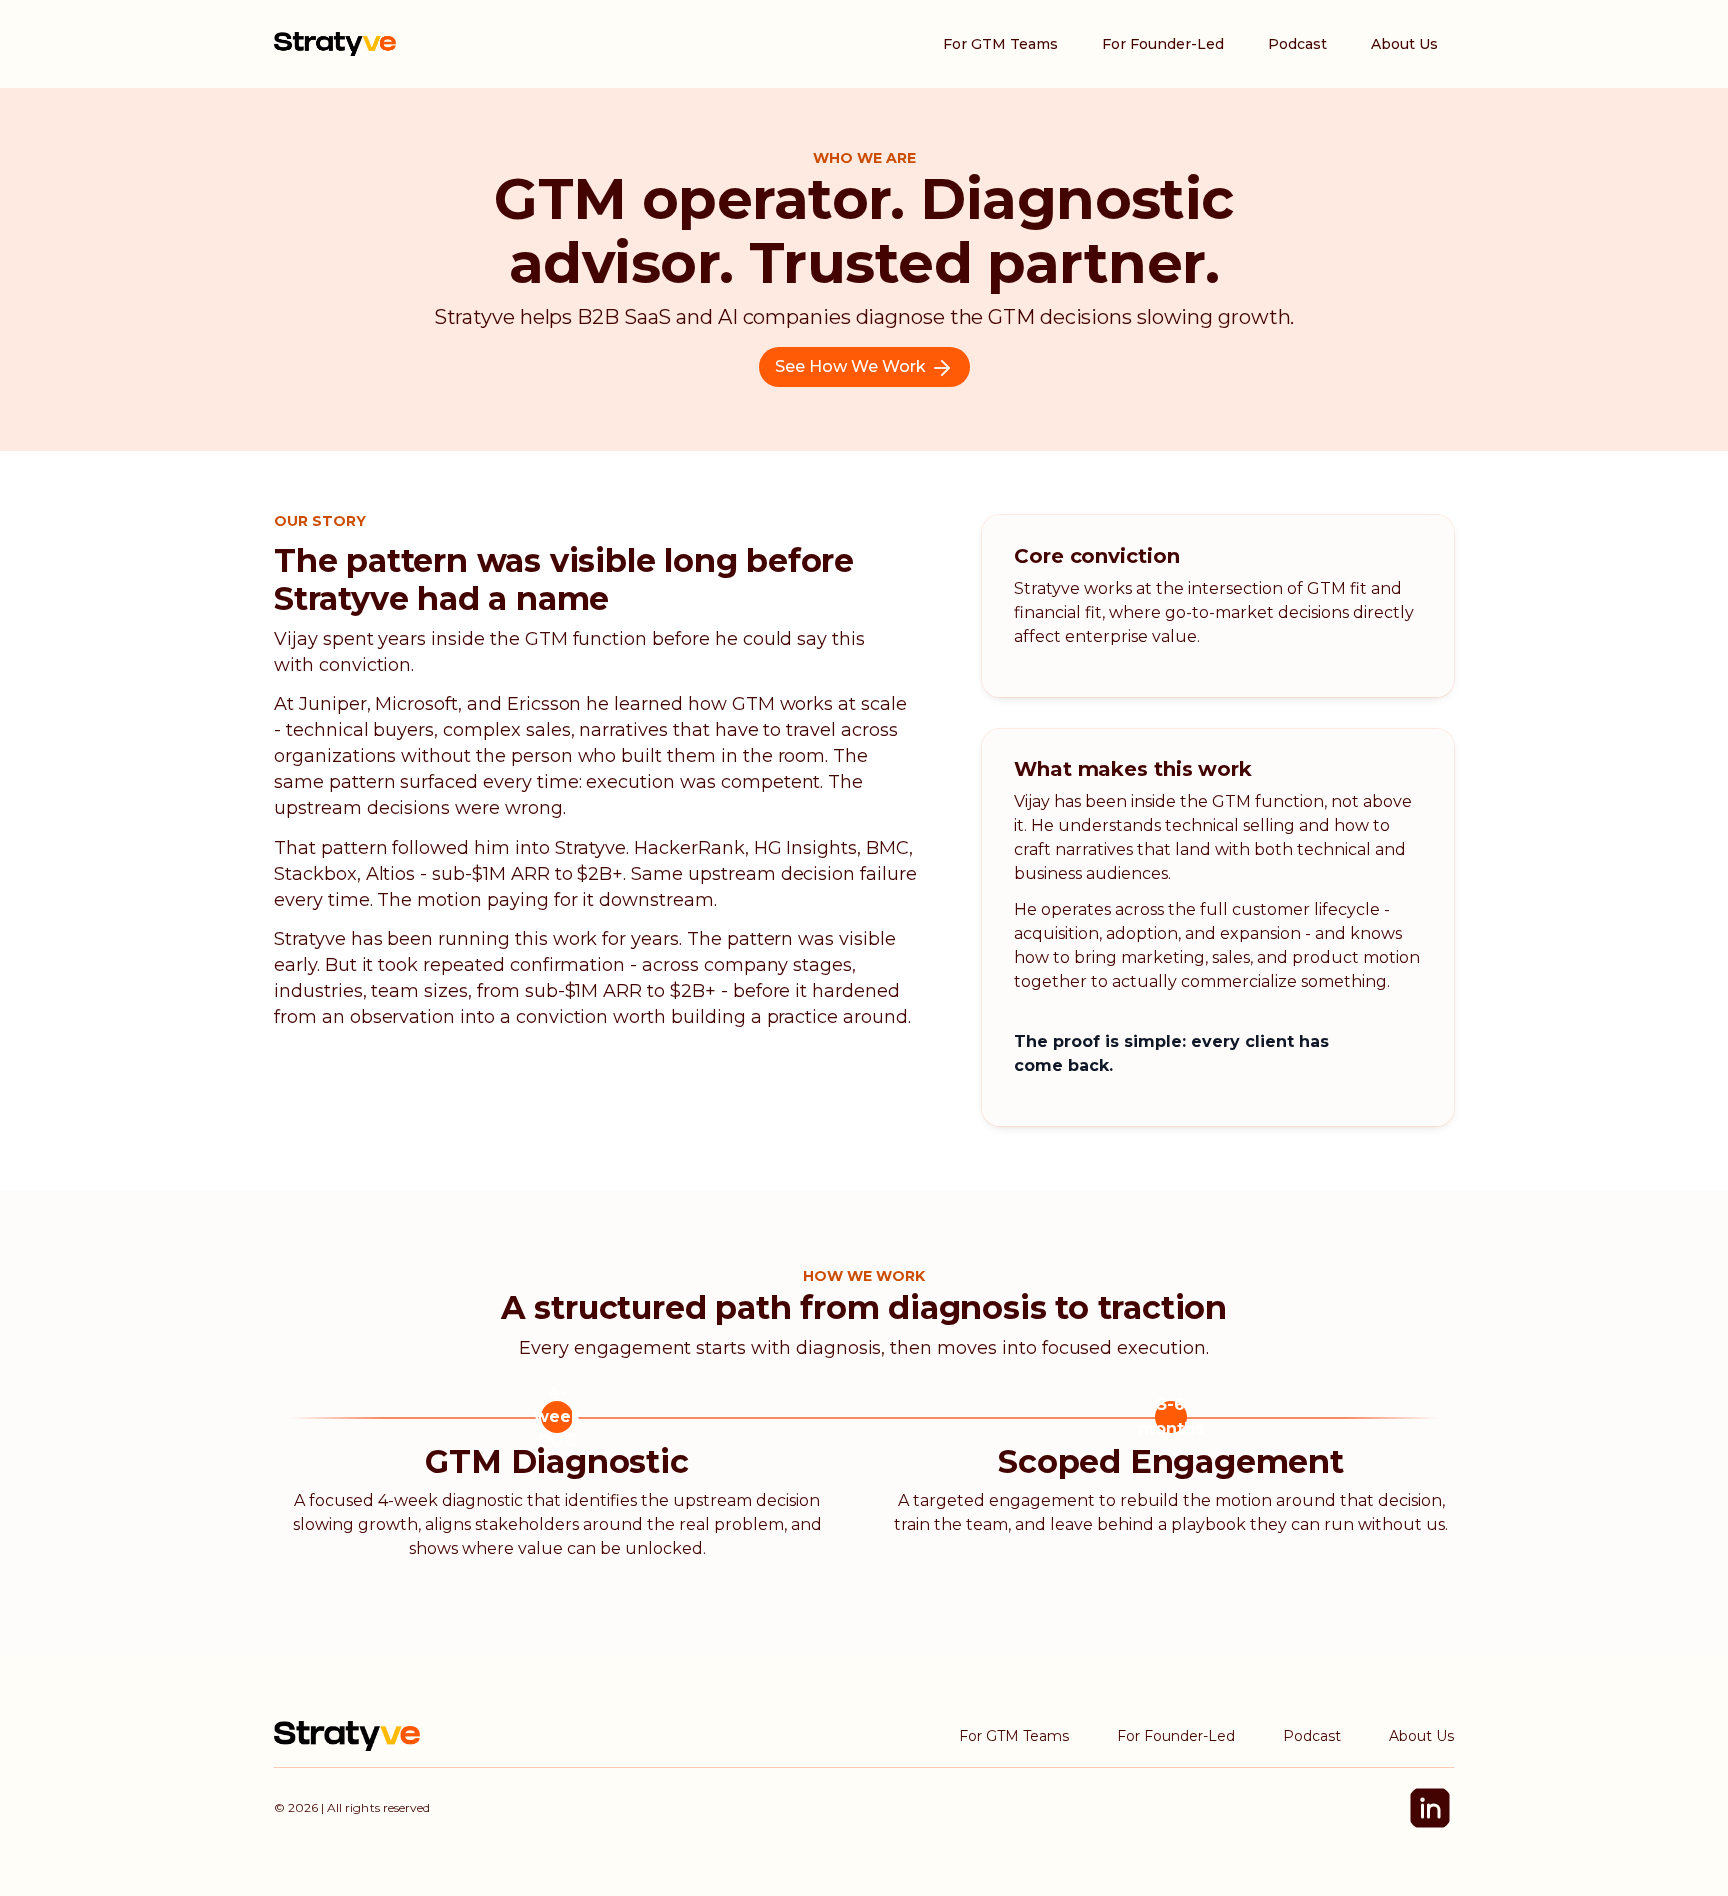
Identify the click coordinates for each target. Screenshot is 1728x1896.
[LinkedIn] (1430, 1808)
